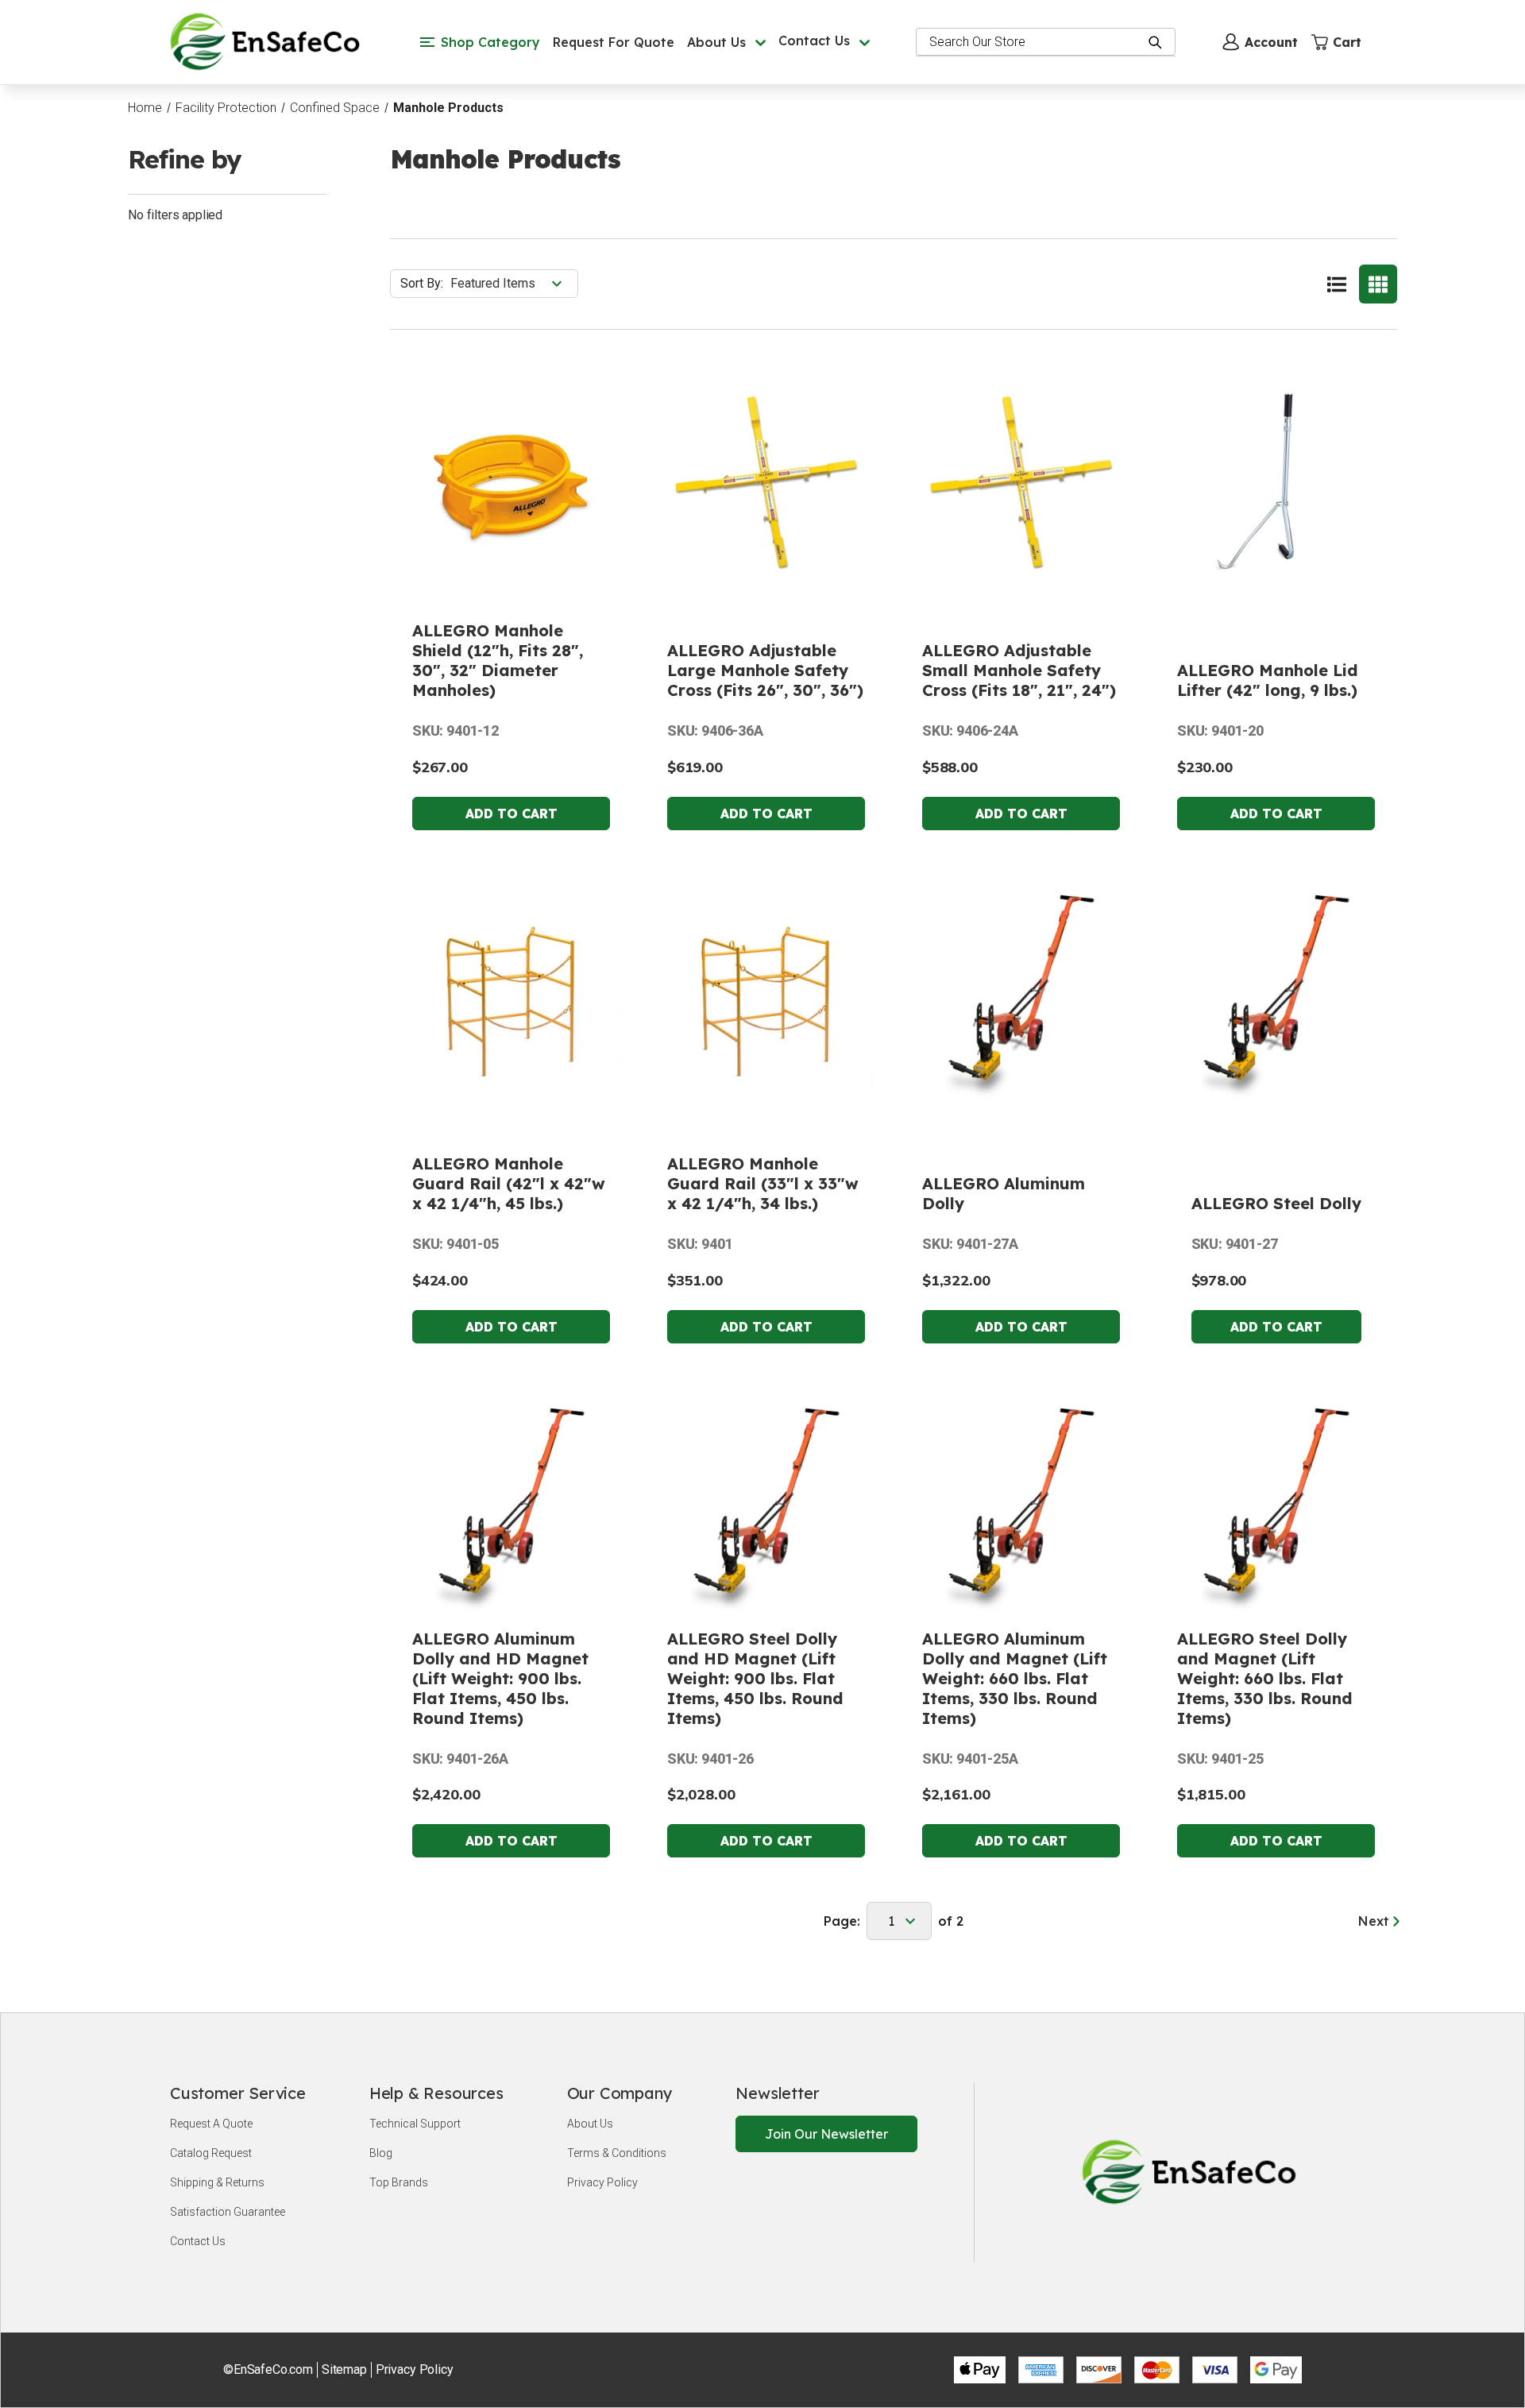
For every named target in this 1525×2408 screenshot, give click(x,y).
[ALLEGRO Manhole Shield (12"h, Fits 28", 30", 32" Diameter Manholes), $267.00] (511, 481)
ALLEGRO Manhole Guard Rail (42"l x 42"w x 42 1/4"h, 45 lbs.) (509, 1183)
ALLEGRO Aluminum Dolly (1004, 1193)
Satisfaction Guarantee (228, 2212)
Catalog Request (211, 2153)
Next (1376, 1921)
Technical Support (415, 2124)
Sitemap (344, 2369)
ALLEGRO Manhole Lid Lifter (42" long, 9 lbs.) (1268, 680)
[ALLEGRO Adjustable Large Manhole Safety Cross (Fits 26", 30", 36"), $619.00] (766, 481)
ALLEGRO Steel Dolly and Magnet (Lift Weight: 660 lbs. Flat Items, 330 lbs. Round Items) (1265, 1678)
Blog (381, 2153)
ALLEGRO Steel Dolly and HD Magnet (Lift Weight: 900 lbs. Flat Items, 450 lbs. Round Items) (755, 1678)
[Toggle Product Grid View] (1378, 284)
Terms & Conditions (617, 2153)
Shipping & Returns (217, 2182)
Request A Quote (211, 2124)
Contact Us (198, 2241)
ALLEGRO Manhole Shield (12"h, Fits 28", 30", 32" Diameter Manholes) (498, 660)
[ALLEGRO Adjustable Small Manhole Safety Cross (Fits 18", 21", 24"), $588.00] (1021, 481)
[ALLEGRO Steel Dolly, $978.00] (1276, 994)
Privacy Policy (602, 2182)
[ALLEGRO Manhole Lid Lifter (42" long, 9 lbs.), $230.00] (1276, 481)
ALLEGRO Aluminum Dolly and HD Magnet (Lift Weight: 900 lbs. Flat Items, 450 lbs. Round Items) (500, 1678)
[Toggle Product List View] (1337, 284)
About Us (590, 2124)
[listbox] (513, 284)
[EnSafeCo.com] (268, 41)
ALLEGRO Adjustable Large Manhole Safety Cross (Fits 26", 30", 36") (765, 670)
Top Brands (399, 2182)
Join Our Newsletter (826, 2134)
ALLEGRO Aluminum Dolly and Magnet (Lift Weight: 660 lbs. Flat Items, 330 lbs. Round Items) (1015, 1678)
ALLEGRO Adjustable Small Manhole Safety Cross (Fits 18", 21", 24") (1019, 670)
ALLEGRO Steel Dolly (1276, 1203)
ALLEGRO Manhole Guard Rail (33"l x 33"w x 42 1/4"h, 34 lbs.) (763, 1183)
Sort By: (422, 283)
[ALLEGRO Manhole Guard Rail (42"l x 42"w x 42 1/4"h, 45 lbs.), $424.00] (511, 994)
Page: (842, 1921)
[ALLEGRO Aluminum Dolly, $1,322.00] (1021, 994)
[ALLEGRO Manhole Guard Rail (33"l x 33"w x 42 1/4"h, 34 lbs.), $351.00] (766, 994)
